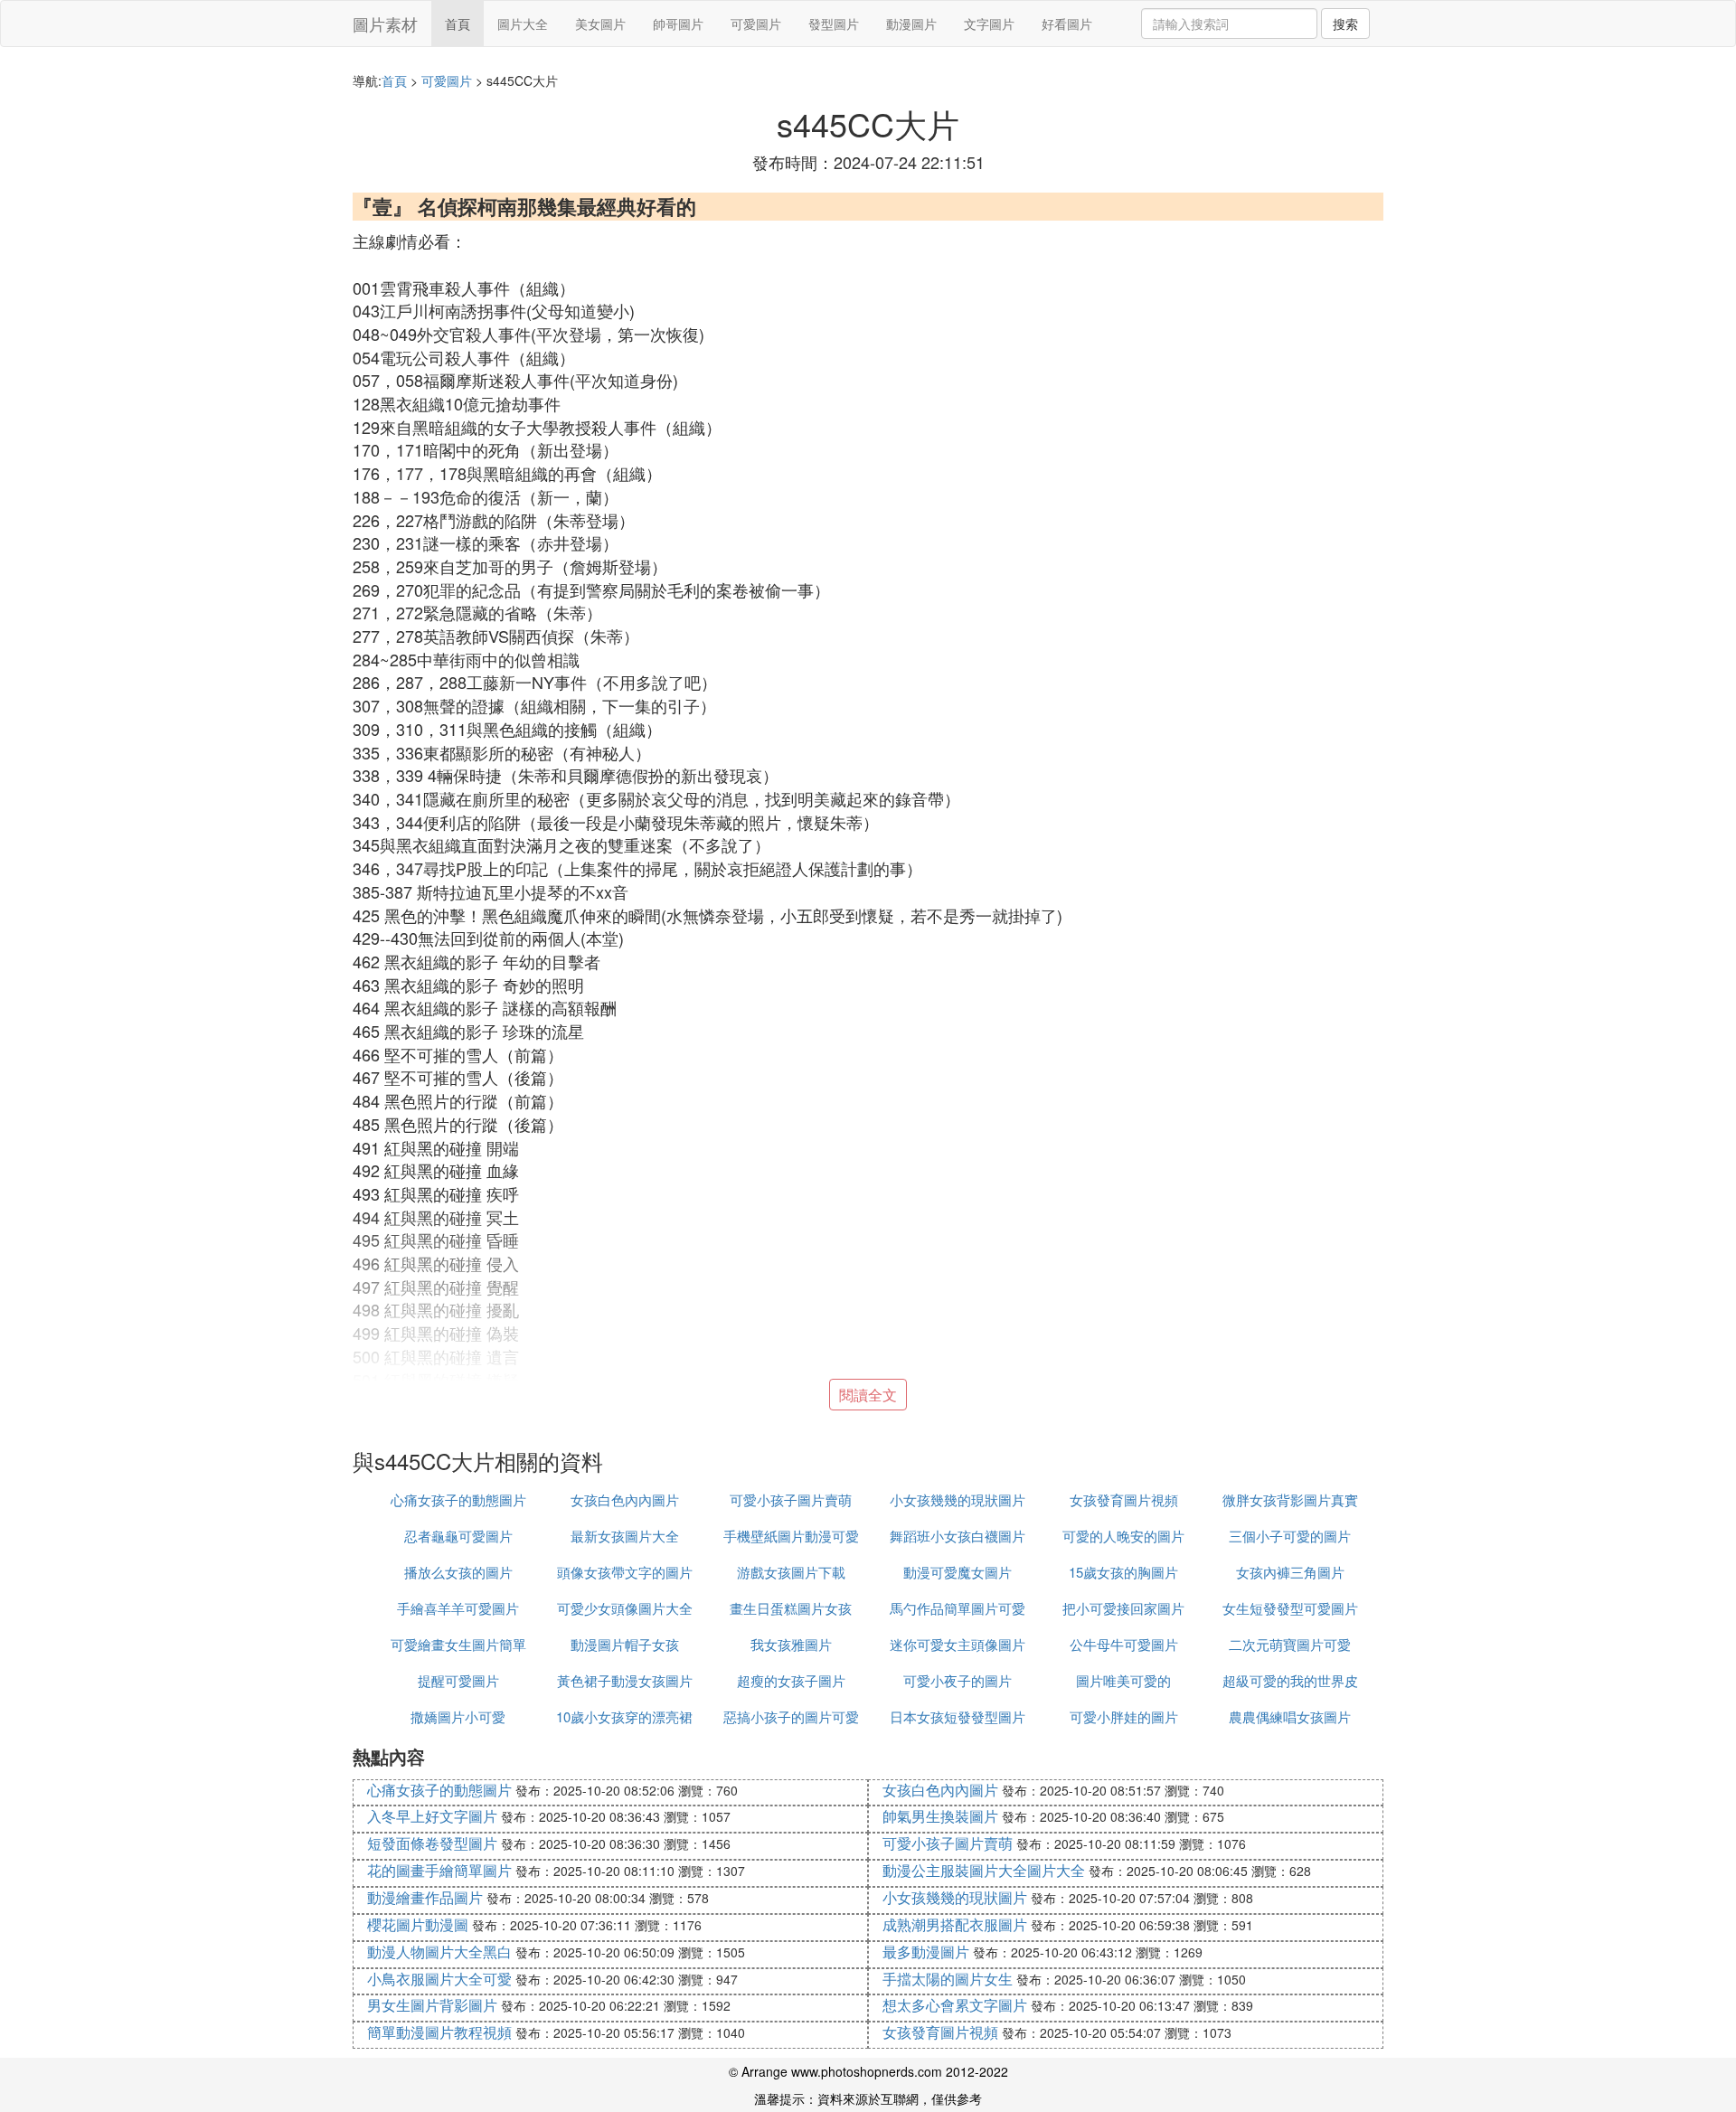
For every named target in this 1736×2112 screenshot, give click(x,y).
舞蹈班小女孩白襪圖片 (958, 1536)
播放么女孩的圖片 (458, 1572)
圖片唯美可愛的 (1123, 1680)
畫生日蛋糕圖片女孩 (791, 1608)
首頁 (458, 24)
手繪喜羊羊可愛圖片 (458, 1608)
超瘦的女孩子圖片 (791, 1680)
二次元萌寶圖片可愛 (1290, 1644)
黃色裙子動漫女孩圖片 (625, 1680)
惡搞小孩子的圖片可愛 (791, 1716)
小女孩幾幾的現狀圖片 (958, 1499)
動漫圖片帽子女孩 (625, 1644)
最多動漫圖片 (926, 1952)
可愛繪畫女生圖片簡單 (458, 1644)
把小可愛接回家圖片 (1123, 1608)
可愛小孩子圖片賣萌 (791, 1499)
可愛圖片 (756, 24)
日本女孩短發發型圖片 (958, 1716)
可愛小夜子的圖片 (958, 1680)
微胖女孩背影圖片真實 (1290, 1499)
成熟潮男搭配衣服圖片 (955, 1924)
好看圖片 (1067, 24)
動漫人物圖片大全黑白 (439, 1952)
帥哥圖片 (678, 24)
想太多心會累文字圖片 (955, 2005)
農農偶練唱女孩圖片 (1290, 1716)
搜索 (1345, 24)
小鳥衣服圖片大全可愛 (439, 1979)
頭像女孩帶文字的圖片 (625, 1572)
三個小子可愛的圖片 (1290, 1536)
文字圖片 (989, 24)
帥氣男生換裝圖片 (940, 1816)
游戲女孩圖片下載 (791, 1572)
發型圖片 (834, 24)
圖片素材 (385, 24)
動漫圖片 (911, 24)
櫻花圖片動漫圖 (418, 1924)
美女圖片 (600, 24)
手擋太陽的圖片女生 (948, 1979)
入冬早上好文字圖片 (432, 1816)
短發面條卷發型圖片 (432, 1843)
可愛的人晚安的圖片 (1123, 1536)
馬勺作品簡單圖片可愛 (958, 1608)
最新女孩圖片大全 (625, 1536)
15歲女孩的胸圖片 (1123, 1572)
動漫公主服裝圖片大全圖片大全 (984, 1870)
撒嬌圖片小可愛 (458, 1716)
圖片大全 (523, 24)
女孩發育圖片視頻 (1124, 1499)
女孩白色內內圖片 (625, 1499)
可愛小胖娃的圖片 (1124, 1716)
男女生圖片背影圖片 (432, 2005)
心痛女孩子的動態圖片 (458, 1499)
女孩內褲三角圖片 (1290, 1572)
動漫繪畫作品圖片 (425, 1897)
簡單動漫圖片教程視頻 (439, 2032)
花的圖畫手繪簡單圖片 (439, 1870)
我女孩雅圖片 (791, 1644)
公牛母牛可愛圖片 (1124, 1644)
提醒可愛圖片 (458, 1680)
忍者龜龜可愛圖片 (458, 1536)
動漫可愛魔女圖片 (958, 1572)
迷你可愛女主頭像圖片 (958, 1644)
